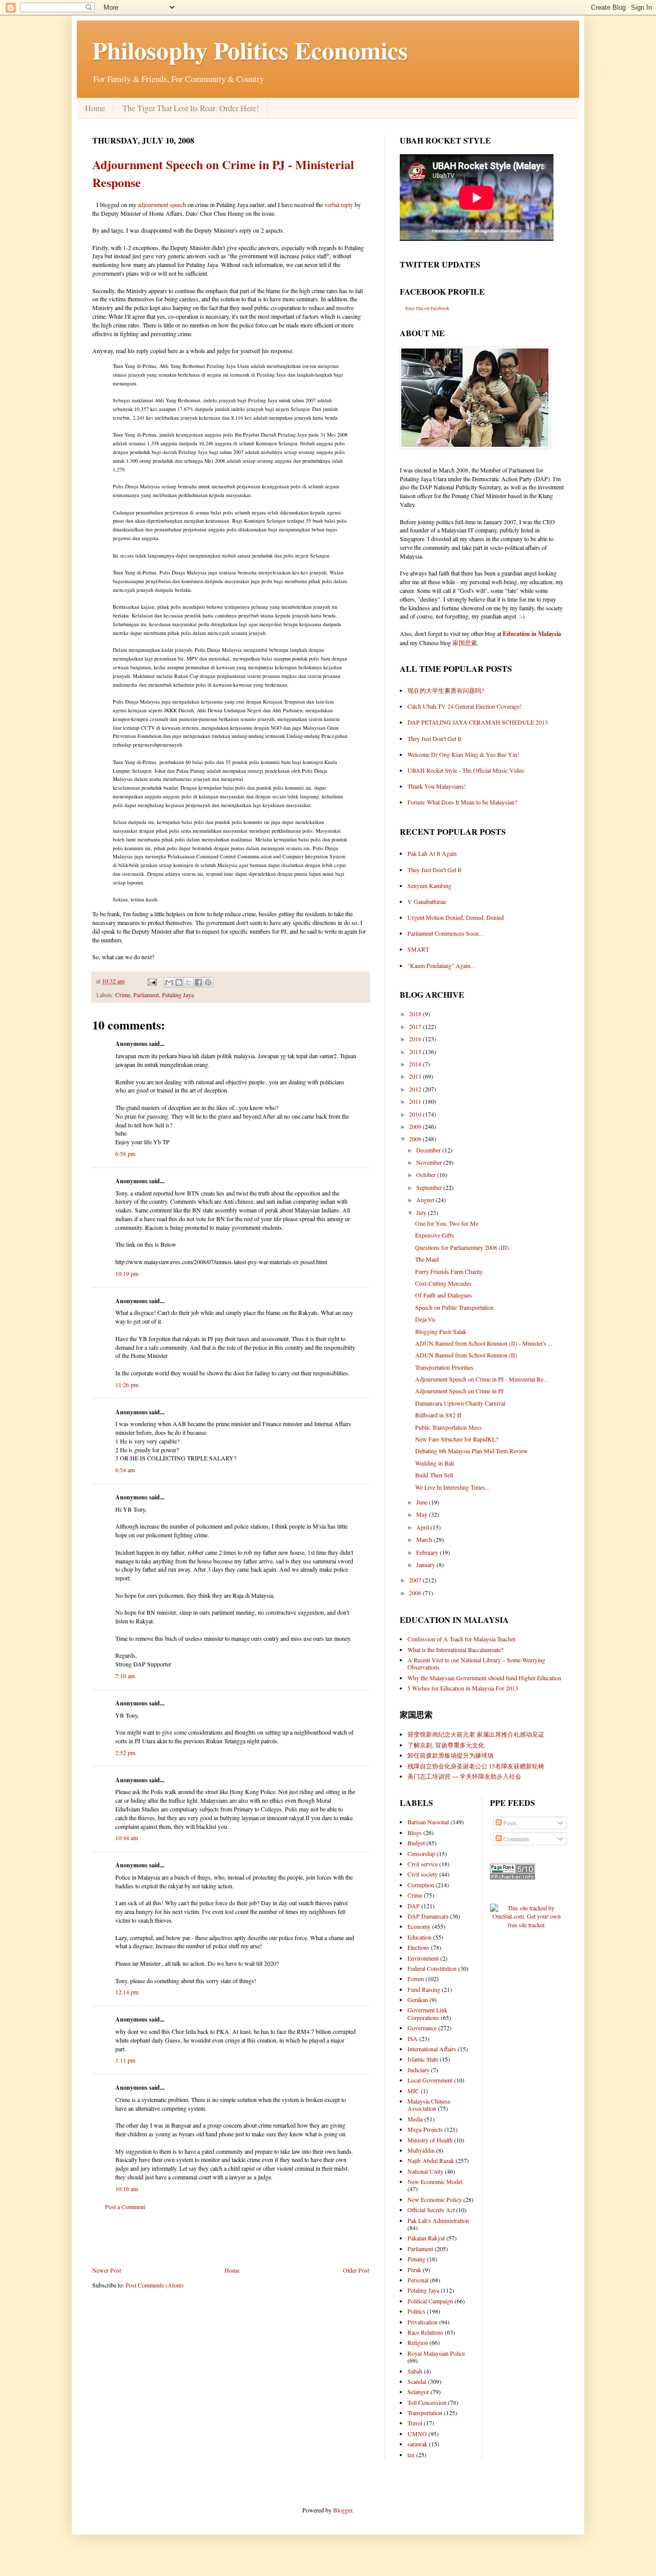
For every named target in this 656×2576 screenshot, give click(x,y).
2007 (416, 1580)
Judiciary (418, 2070)
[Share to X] (189, 982)
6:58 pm (125, 1153)
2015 (416, 1052)
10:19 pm (127, 1273)
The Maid (427, 1259)
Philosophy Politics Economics (250, 50)
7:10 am (125, 1676)
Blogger (343, 2510)
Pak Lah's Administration (438, 2220)
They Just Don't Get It (434, 738)
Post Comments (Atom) (155, 2285)
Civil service (423, 1864)
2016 (416, 1039)
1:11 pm (125, 2060)
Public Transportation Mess (448, 1427)
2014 (416, 1064)
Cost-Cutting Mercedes (443, 1283)
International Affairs (432, 2049)
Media (415, 2119)
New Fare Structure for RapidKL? (457, 1439)
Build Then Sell (434, 1475)
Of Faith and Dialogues (444, 1295)
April (423, 1527)
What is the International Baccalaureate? (455, 1650)
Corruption (421, 1885)
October (427, 1174)
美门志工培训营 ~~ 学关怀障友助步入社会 (464, 1776)
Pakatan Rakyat (426, 2238)
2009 (416, 1126)
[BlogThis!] (179, 982)
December (429, 1150)
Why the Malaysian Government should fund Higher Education (484, 1678)
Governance (422, 2028)
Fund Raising (424, 1989)
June (423, 1502)
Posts (509, 1823)
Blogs (415, 1832)
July (422, 1212)
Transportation (425, 2413)
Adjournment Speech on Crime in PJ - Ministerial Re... (481, 1379)
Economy (419, 1926)
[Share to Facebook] (198, 982)
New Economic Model (435, 2181)
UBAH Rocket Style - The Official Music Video (466, 770)
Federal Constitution (432, 1968)
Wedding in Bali (435, 1463)
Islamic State (423, 2059)
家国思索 (465, 643)
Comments (516, 1839)
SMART (418, 949)
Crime (123, 995)
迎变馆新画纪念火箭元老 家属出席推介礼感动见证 (476, 1734)
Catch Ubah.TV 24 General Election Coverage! (465, 706)
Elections (418, 1947)
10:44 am (127, 1838)
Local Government (430, 2080)
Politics (416, 2311)
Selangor (418, 2392)
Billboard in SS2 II (438, 1415)
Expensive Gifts (435, 1235)
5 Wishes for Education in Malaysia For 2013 (463, 1688)
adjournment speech (162, 204)
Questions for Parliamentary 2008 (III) (462, 1247)
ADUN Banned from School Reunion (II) (466, 1355)
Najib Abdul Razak (431, 2160)
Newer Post (107, 2270)
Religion (418, 2342)
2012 (416, 1089)
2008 (416, 1139)
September (430, 1187)
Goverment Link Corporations (427, 2013)
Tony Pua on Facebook (427, 308)
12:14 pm (127, 1992)
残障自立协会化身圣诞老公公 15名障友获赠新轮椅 (476, 1766)
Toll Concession (427, 2402)
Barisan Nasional (428, 1822)
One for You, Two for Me (447, 1223)
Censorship (421, 1853)
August (426, 1200)
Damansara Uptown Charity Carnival (460, 1403)
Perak (414, 2270)
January (426, 1564)
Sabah (415, 2371)
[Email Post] (151, 981)
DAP (414, 1906)
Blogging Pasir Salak (441, 1331)
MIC (413, 2091)
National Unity (425, 2171)
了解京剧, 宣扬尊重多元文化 (446, 1745)
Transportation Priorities (444, 1367)
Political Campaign (430, 2301)
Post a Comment (125, 2207)
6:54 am (125, 1470)
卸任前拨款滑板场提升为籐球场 (450, 1755)
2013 (416, 1076)
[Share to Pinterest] (208, 982)
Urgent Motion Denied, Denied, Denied (456, 917)
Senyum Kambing (429, 885)
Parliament (146, 995)
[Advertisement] (231, 2238)
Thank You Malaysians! (437, 786)
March (425, 1539)
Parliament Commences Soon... (445, 933)
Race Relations (425, 2332)
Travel (415, 2423)
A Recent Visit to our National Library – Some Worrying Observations (476, 1663)
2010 (416, 1114)
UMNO (417, 2434)
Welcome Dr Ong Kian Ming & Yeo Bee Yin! (463, 754)
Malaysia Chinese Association (429, 2105)
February (428, 1552)
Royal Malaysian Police (436, 2353)
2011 (416, 1101)
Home (95, 108)
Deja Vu (425, 1319)
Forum (416, 1979)
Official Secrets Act (431, 2210)
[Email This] (169, 982)
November (430, 1162)
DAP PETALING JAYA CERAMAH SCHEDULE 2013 (478, 722)
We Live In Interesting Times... (453, 1487)
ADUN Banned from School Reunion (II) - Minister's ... (484, 1343)
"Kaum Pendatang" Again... (441, 965)
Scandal (417, 2381)
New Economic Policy (435, 2199)
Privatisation (423, 2322)
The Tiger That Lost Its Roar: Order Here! (191, 108)
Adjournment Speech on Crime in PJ (459, 1391)
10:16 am (127, 2189)
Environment (423, 1958)
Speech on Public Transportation (454, 1307)
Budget (416, 1843)
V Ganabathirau (427, 901)
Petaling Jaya (178, 995)
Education (419, 1937)
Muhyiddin (421, 2150)
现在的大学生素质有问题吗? (446, 690)
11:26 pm (127, 1385)
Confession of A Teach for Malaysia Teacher (462, 1639)
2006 (416, 1593)
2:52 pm (125, 1753)
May (423, 1514)
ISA (413, 2038)
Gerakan (418, 2000)
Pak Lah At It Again (432, 853)
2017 (416, 1026)
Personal (418, 2280)
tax (411, 2455)
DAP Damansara (428, 1916)
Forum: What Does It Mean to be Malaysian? (462, 802)
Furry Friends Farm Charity (449, 1271)
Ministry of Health (430, 2140)
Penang (416, 2259)
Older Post (356, 2270)
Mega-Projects (425, 2129)
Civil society (423, 1874)
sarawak (417, 2444)
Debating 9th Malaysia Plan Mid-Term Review (471, 1451)
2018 (416, 1014)
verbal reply (339, 204)
